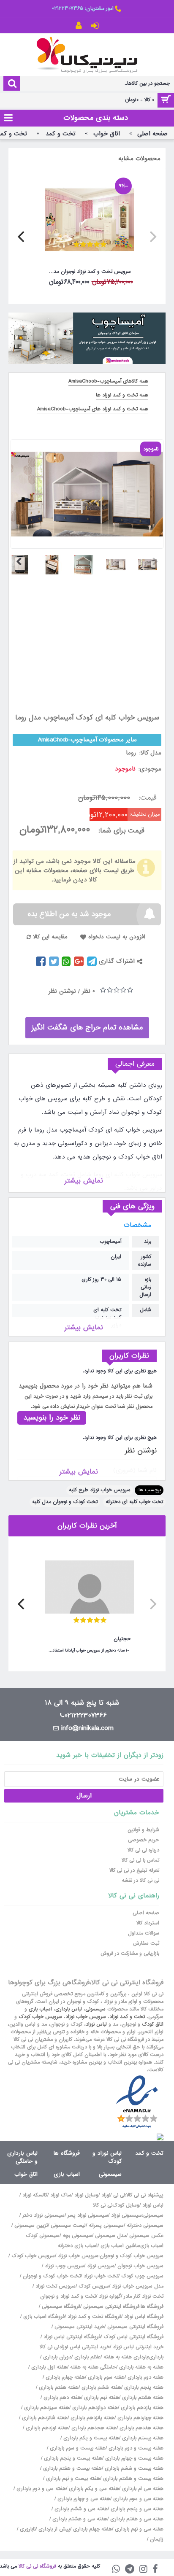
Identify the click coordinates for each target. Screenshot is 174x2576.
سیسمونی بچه (77, 2236)
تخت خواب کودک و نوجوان (52, 2276)
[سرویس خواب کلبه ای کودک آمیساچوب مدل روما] (151, 562)
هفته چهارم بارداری (64, 2377)
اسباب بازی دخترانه (78, 2246)
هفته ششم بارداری (101, 2387)
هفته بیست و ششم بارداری (133, 2468)
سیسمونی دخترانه (145, 2226)
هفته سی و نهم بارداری (138, 2529)
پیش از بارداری (54, 2529)
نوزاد (106, 2195)
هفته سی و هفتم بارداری (136, 2519)
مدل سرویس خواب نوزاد (138, 2286)
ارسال (84, 1796)
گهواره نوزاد (110, 2296)
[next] (22, 237)
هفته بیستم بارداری (142, 2438)
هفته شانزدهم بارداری (44, 2418)
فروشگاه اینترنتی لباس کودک (133, 2337)
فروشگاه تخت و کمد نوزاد (94, 2317)
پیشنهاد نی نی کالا (145, 2195)
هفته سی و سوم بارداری (137, 2499)
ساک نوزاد (61, 2195)
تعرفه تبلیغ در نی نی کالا (134, 1870)
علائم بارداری (87, 2357)
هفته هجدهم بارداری (93, 2428)
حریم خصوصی (144, 1840)
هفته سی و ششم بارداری (80, 2509)
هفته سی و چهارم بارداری (83, 2499)
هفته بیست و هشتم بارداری (132, 2479)
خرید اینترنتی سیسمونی (79, 2327)
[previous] (152, 237)
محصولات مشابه (139, 159)
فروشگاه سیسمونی (61, 2307)
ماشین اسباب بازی (120, 2246)
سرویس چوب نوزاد (64, 2266)
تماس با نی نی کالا (140, 1860)
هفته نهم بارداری (101, 2398)
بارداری (156, 2357)
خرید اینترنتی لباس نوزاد (138, 2347)
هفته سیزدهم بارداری (46, 2408)
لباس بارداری (69, 2009)
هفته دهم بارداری (61, 2398)
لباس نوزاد (96, 2024)
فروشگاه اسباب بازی (44, 2317)
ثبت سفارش (146, 1943)
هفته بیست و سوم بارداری (77, 2448)
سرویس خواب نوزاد (86, 2017)
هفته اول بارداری (48, 2367)
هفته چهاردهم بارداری (140, 2418)
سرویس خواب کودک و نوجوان (132, 2256)
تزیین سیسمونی (31, 2226)
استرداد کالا (148, 1923)
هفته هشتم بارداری (142, 2398)
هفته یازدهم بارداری (141, 2408)
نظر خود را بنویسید (52, 1418)
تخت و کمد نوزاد (127, 2017)
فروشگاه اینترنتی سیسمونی (111, 2307)
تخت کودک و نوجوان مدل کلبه (65, 1502)
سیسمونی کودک (43, 2236)
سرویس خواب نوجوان (140, 2266)
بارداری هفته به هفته (126, 2357)
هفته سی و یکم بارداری (93, 2489)
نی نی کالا (103, 2205)
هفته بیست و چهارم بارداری (133, 2458)
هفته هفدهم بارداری (141, 2428)
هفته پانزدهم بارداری (92, 2418)
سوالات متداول (144, 1933)
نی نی (119, 2195)
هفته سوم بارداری (105, 2377)
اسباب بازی (40, 2009)
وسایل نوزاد (86, 2195)
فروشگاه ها (67, 2153)
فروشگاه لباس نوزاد (144, 2317)
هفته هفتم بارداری (58, 2387)
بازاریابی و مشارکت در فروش (130, 1954)
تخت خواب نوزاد (101, 2276)
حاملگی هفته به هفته (93, 2367)
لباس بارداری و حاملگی (22, 2157)
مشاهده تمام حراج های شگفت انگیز (87, 1028)
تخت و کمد (149, 2153)
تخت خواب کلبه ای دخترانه (134, 1502)
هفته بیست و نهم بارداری (72, 2479)
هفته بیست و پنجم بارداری (72, 2458)
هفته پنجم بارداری (143, 2387)
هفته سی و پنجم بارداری (136, 2509)
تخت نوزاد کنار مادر (144, 2296)
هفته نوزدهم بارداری (46, 2428)
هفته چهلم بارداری (92, 2529)
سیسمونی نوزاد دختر (43, 2215)
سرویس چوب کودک (142, 2276)
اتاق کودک (153, 2024)
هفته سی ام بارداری (142, 2489)
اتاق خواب (26, 2174)
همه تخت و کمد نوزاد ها (122, 395)
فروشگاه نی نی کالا (37, 2566)
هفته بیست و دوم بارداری (135, 2448)
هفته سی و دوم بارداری (40, 2489)
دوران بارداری (57, 2357)
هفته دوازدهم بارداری (94, 2408)
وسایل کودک (126, 2205)
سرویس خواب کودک (40, 2017)
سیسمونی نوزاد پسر (88, 2215)
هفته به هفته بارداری (141, 2367)
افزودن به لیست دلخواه (117, 937)
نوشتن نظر (62, 991)
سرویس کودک (94, 2286)
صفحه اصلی (146, 1913)
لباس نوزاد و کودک (107, 2157)
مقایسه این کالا (50, 937)
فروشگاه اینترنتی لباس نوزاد (72, 2337)
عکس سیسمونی (146, 2236)
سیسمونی (95, 2009)
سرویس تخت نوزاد (56, 2286)
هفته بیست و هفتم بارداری (72, 2468)
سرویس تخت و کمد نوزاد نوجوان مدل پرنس (88, 272)
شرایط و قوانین (143, 1830)
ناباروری (28, 2529)
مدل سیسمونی (111, 2236)
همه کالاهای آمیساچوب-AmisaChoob (108, 381)
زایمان (157, 2539)
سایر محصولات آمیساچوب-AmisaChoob (87, 740)
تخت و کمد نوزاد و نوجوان (68, 2296)
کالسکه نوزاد (35, 2195)
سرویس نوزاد (101, 2266)
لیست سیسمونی (68, 2226)
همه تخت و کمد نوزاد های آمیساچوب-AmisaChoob (93, 409)
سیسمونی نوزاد (126, 2215)
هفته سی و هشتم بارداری (79, 2519)
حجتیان (122, 1639)
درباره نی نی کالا (143, 1850)
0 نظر (88, 991)
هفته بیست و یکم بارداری (90, 2438)
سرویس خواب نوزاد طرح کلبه (100, 1490)
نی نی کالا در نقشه (140, 1881)
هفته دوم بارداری (145, 2377)
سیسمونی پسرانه (106, 2226)
